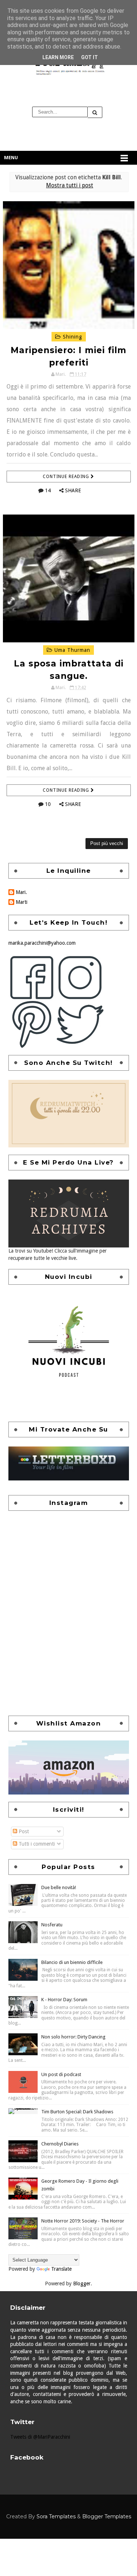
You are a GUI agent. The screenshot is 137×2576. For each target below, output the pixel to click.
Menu (11, 158)
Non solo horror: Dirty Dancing (73, 2037)
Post (23, 1831)
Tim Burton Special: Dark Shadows (77, 2112)
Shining (72, 337)
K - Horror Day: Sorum (64, 2000)
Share (73, 490)
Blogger (82, 2283)
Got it (90, 57)
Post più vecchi (107, 843)
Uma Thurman (71, 650)
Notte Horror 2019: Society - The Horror (83, 2221)
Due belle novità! (59, 1887)
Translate (61, 2269)
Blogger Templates (107, 2516)
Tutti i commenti (36, 1844)
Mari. (21, 892)
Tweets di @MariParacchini (40, 2437)
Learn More (58, 57)
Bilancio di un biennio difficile (72, 1962)
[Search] (95, 112)
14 (48, 490)
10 (48, 804)
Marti (22, 902)
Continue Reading (67, 477)
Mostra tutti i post (70, 186)
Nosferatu (52, 1925)
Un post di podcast (61, 2074)
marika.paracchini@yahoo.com (42, 943)
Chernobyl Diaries (60, 2144)
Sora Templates (56, 2516)
